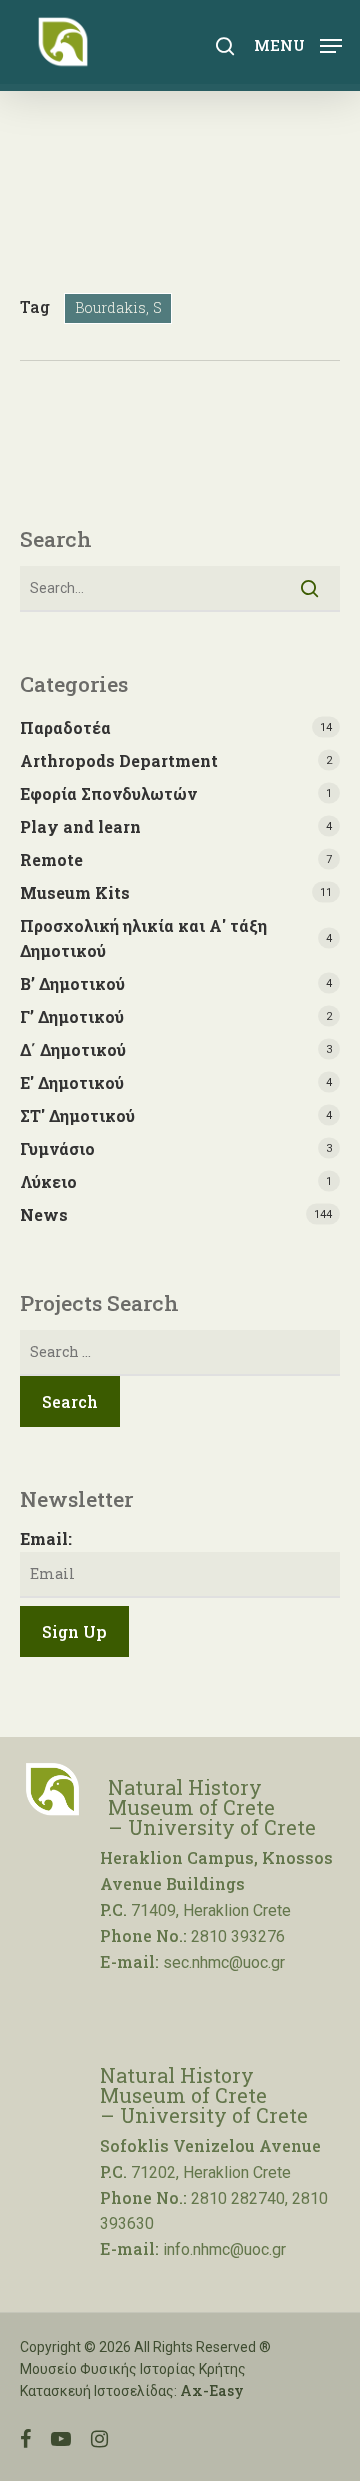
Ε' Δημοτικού (72, 1082)
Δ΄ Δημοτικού (73, 1049)
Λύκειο (48, 1181)
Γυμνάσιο (57, 1148)
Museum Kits (75, 892)
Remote (51, 859)
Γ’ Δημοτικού (72, 1016)
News (44, 1214)
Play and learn (80, 826)
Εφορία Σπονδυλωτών (108, 793)
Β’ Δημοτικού (72, 983)
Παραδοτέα (65, 727)
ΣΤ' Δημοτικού (77, 1115)
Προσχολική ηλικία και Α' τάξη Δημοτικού (143, 938)
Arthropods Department (119, 760)
